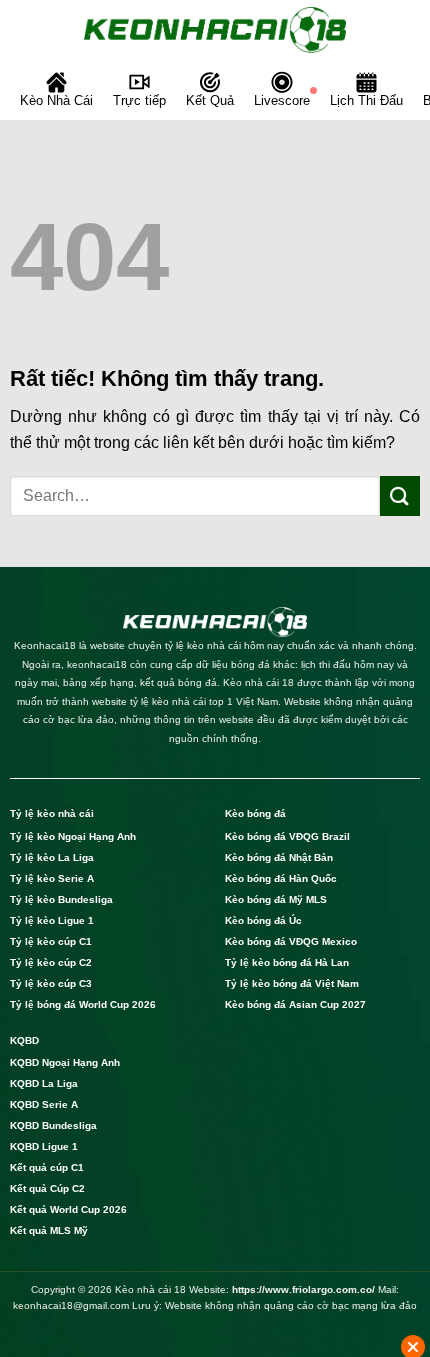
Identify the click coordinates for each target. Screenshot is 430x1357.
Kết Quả (210, 100)
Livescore (282, 100)
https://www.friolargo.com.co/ (303, 1289)
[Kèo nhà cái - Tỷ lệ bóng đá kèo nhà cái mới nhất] (215, 30)
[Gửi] (400, 495)
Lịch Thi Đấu (366, 100)
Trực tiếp (139, 100)
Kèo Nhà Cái (56, 100)
